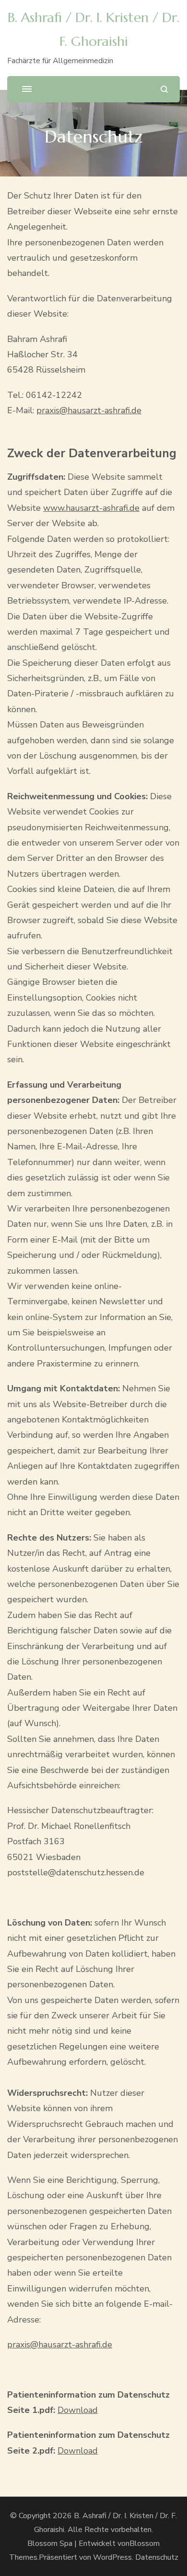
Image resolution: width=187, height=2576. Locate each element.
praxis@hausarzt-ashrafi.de (89, 410)
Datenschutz (157, 2557)
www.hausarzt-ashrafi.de (91, 508)
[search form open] (164, 89)
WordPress (112, 2557)
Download (78, 2410)
